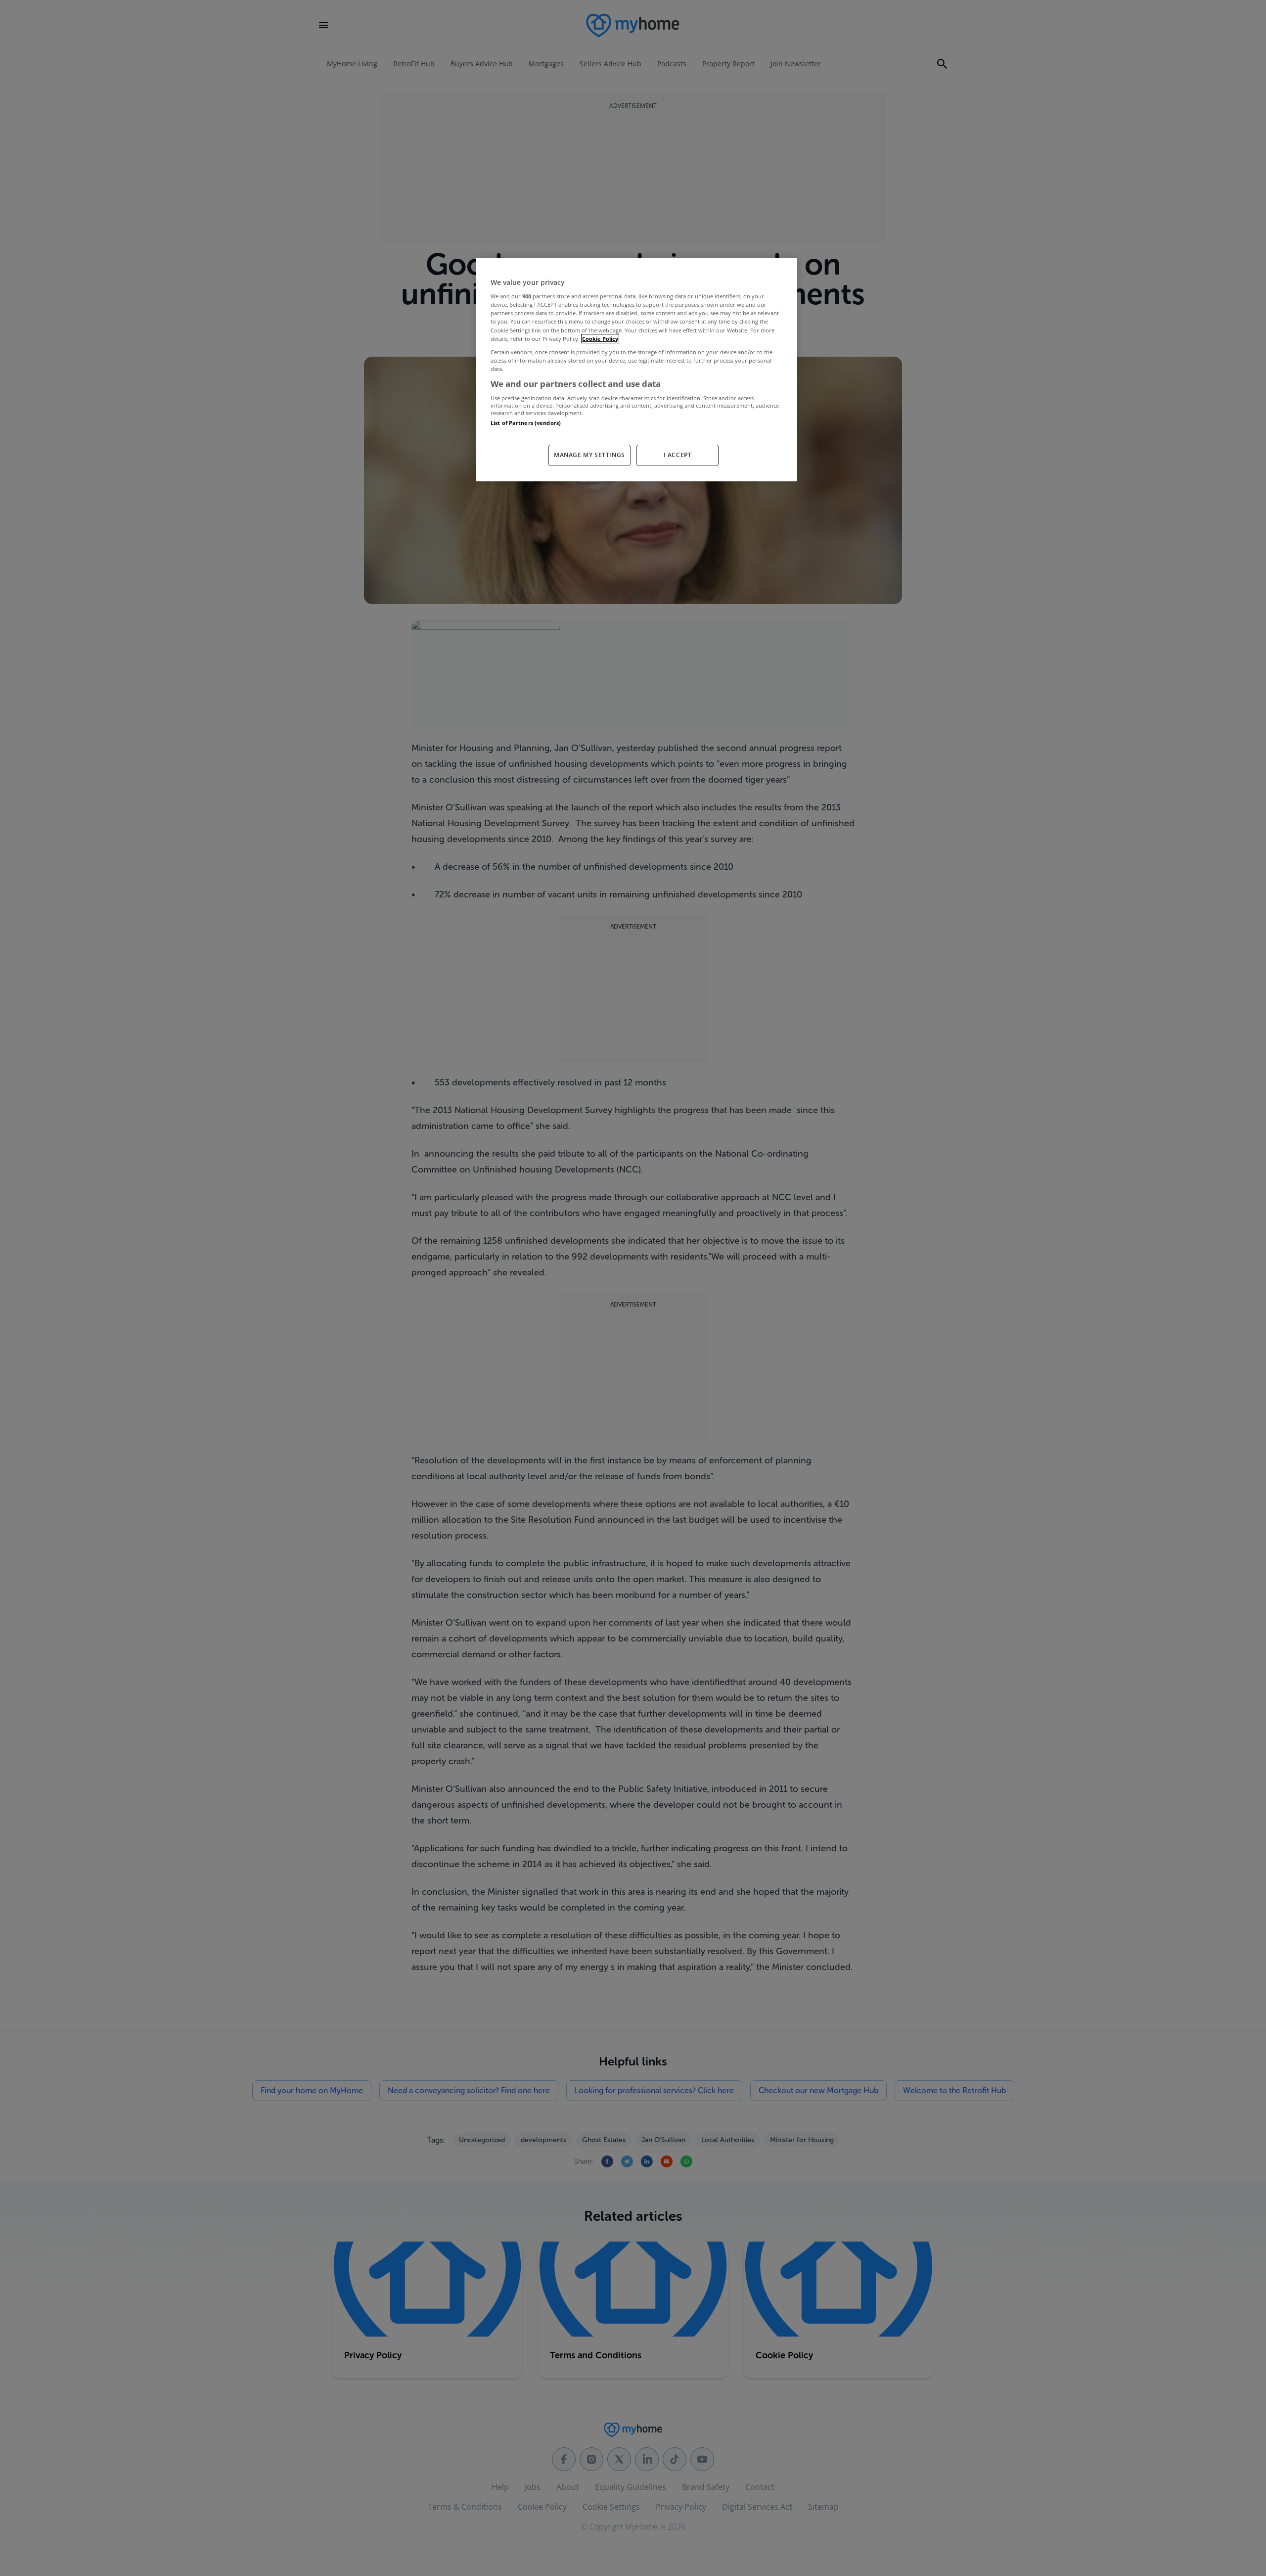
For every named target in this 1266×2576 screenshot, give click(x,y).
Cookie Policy (600, 339)
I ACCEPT (678, 455)
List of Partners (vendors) (526, 423)
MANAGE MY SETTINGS (589, 455)
